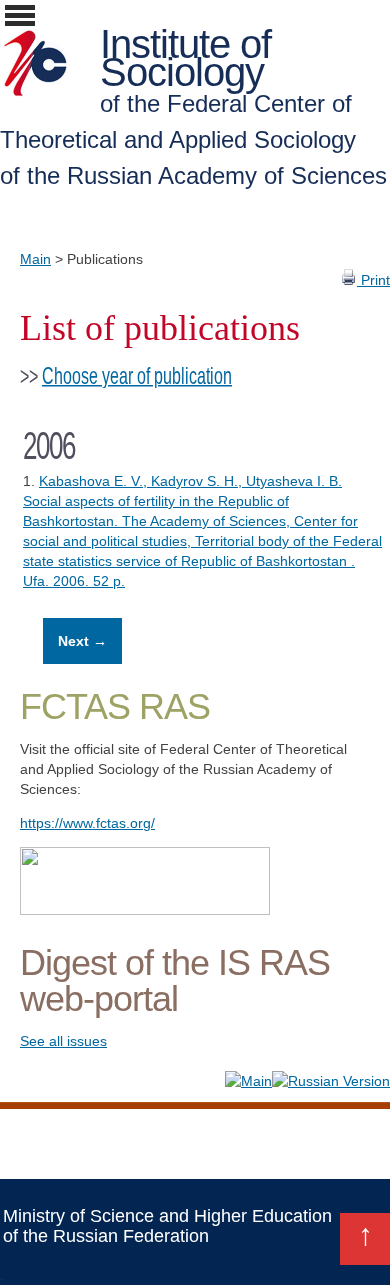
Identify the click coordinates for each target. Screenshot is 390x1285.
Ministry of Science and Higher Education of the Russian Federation (167, 1226)
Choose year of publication (137, 376)
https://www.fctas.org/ (87, 823)
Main (35, 259)
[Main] (248, 1081)
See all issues (63, 1041)
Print (373, 280)
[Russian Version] (331, 1081)
